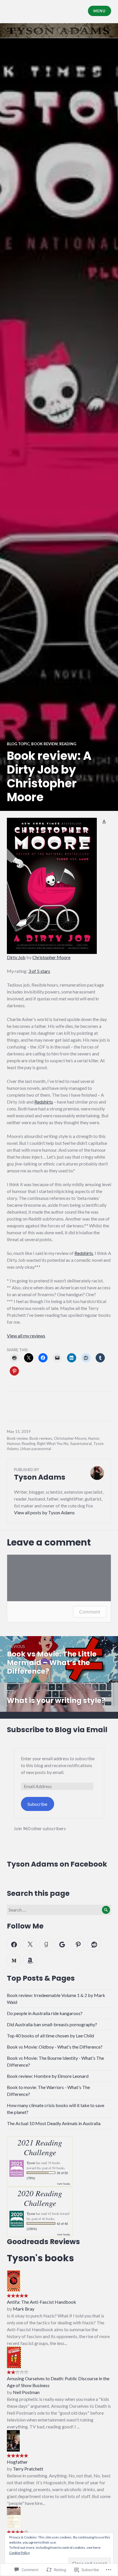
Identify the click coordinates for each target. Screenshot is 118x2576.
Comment (90, 1612)
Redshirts (44, 1102)
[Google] (62, 1944)
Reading (68, 744)
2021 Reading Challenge (40, 2147)
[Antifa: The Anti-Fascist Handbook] (14, 2280)
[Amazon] (30, 1960)
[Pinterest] (78, 1944)
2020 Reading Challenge (40, 2198)
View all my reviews (26, 1336)
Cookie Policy (19, 2553)
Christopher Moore (51, 957)
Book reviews (41, 1438)
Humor (94, 1438)
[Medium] (14, 1960)
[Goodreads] (46, 1944)
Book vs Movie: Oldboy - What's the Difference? (55, 2047)
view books (64, 2184)
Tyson (31, 2163)
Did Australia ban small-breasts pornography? (52, 2024)
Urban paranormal (36, 1449)
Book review (44, 744)
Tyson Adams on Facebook (57, 1864)
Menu (99, 11)
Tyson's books (40, 2258)
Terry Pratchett (28, 2469)
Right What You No (53, 1444)
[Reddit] (94, 1944)
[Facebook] (14, 1944)
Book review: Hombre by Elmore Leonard (48, 2076)
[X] (30, 1944)
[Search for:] (59, 1910)
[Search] (106, 1910)
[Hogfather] (13, 2440)
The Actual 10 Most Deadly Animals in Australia (54, 2123)
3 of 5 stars (39, 971)
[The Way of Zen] (14, 2517)
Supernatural (81, 1444)
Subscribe (37, 1804)
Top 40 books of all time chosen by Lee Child (50, 2036)
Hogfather (17, 2462)
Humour (13, 1444)
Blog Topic (18, 744)
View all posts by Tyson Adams (44, 1512)
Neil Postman (26, 2392)
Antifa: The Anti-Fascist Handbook (42, 2302)
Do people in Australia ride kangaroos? (45, 2013)
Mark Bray (24, 2309)
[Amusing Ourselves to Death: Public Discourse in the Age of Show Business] (14, 2357)
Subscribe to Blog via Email (57, 1730)
